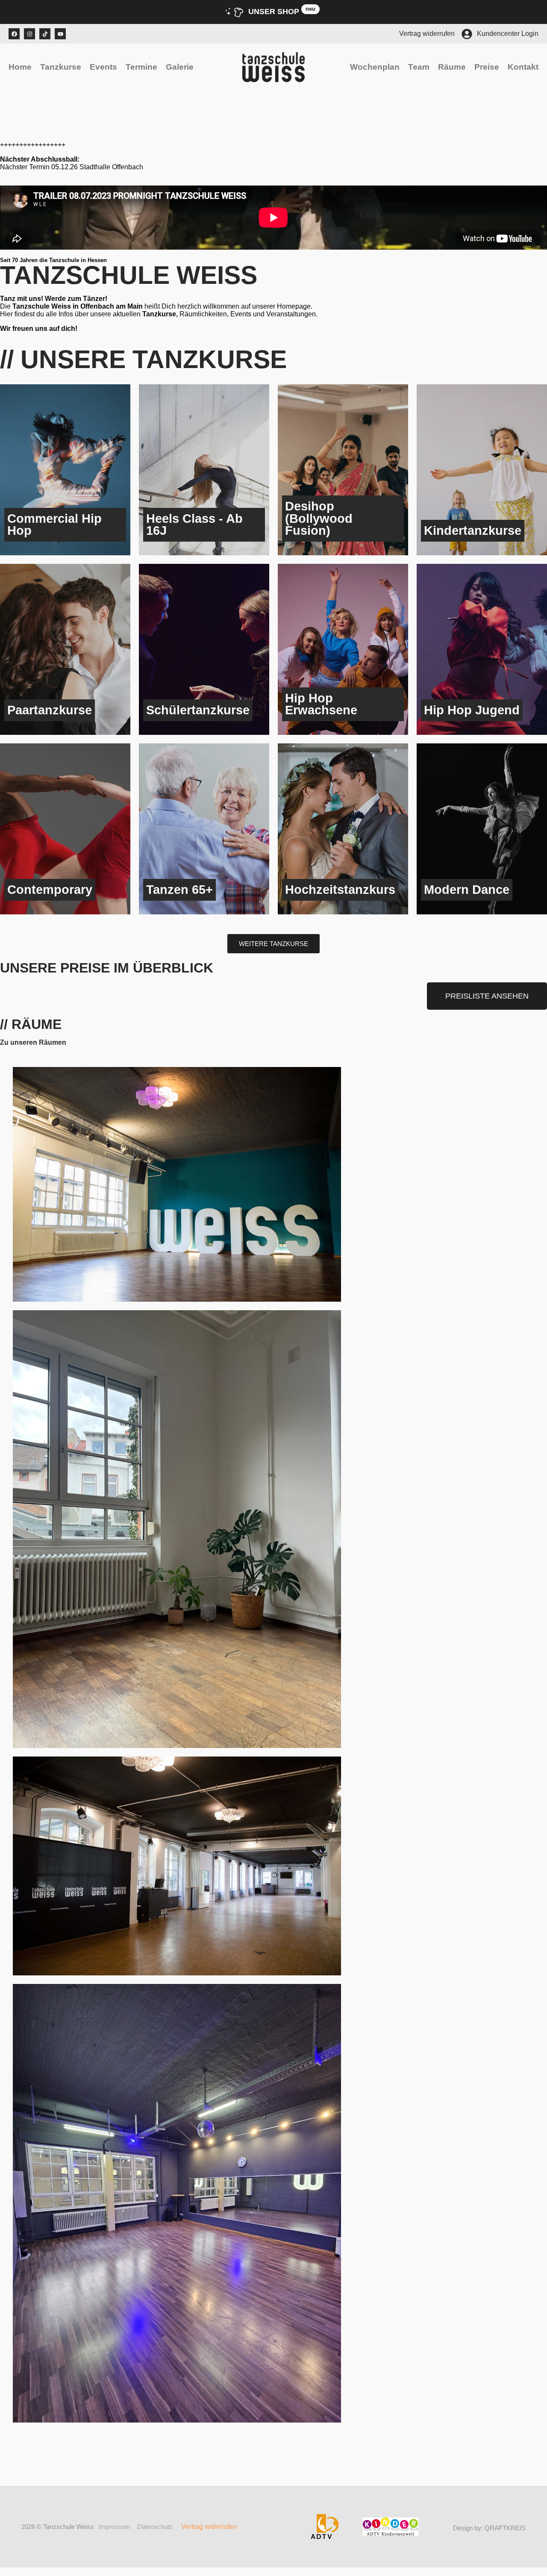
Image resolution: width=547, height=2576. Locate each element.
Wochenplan (375, 67)
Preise (487, 67)
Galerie (180, 67)
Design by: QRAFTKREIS (489, 2528)
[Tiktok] (45, 34)
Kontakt (523, 67)
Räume (452, 67)
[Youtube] (60, 34)
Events (103, 67)
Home (20, 67)
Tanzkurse (61, 67)
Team (419, 67)
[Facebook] (14, 34)
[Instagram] (29, 34)
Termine (141, 67)
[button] (273, 944)
